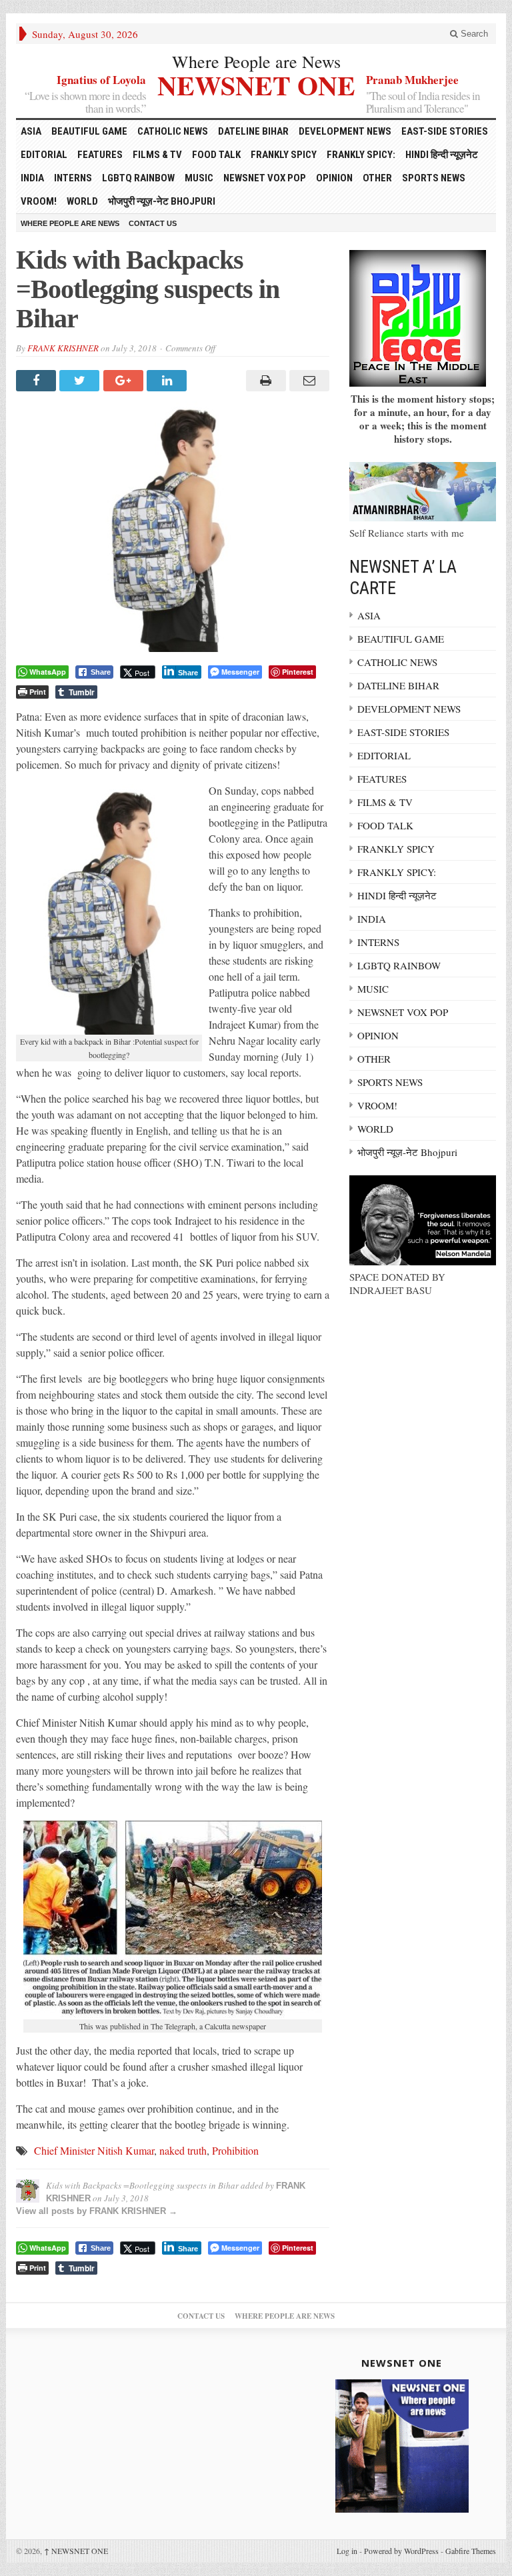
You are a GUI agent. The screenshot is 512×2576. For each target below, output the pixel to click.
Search (473, 34)
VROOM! (39, 201)
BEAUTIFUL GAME (89, 131)
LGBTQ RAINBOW (138, 178)
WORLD (82, 201)
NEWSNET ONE (256, 84)
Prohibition (235, 2150)
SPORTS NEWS (434, 178)
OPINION (334, 178)
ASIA (31, 131)
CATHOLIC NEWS (173, 131)
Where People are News (256, 61)
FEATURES (100, 155)
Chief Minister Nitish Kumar (94, 2150)
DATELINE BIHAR (253, 131)
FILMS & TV (157, 155)
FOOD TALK (216, 155)
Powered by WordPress (401, 2551)
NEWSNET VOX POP (265, 178)
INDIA (32, 178)
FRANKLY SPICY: (361, 155)
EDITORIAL (44, 155)
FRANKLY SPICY (284, 155)
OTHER (377, 178)
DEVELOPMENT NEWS (345, 131)
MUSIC (199, 178)
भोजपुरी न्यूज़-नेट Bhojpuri (162, 201)
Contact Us (153, 223)
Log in (347, 2551)
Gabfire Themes (471, 2551)
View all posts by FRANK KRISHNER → (97, 2211)
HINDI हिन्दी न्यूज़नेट (442, 155)
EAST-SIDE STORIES (445, 131)
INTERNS (73, 178)
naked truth (183, 2150)
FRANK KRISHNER (63, 348)
